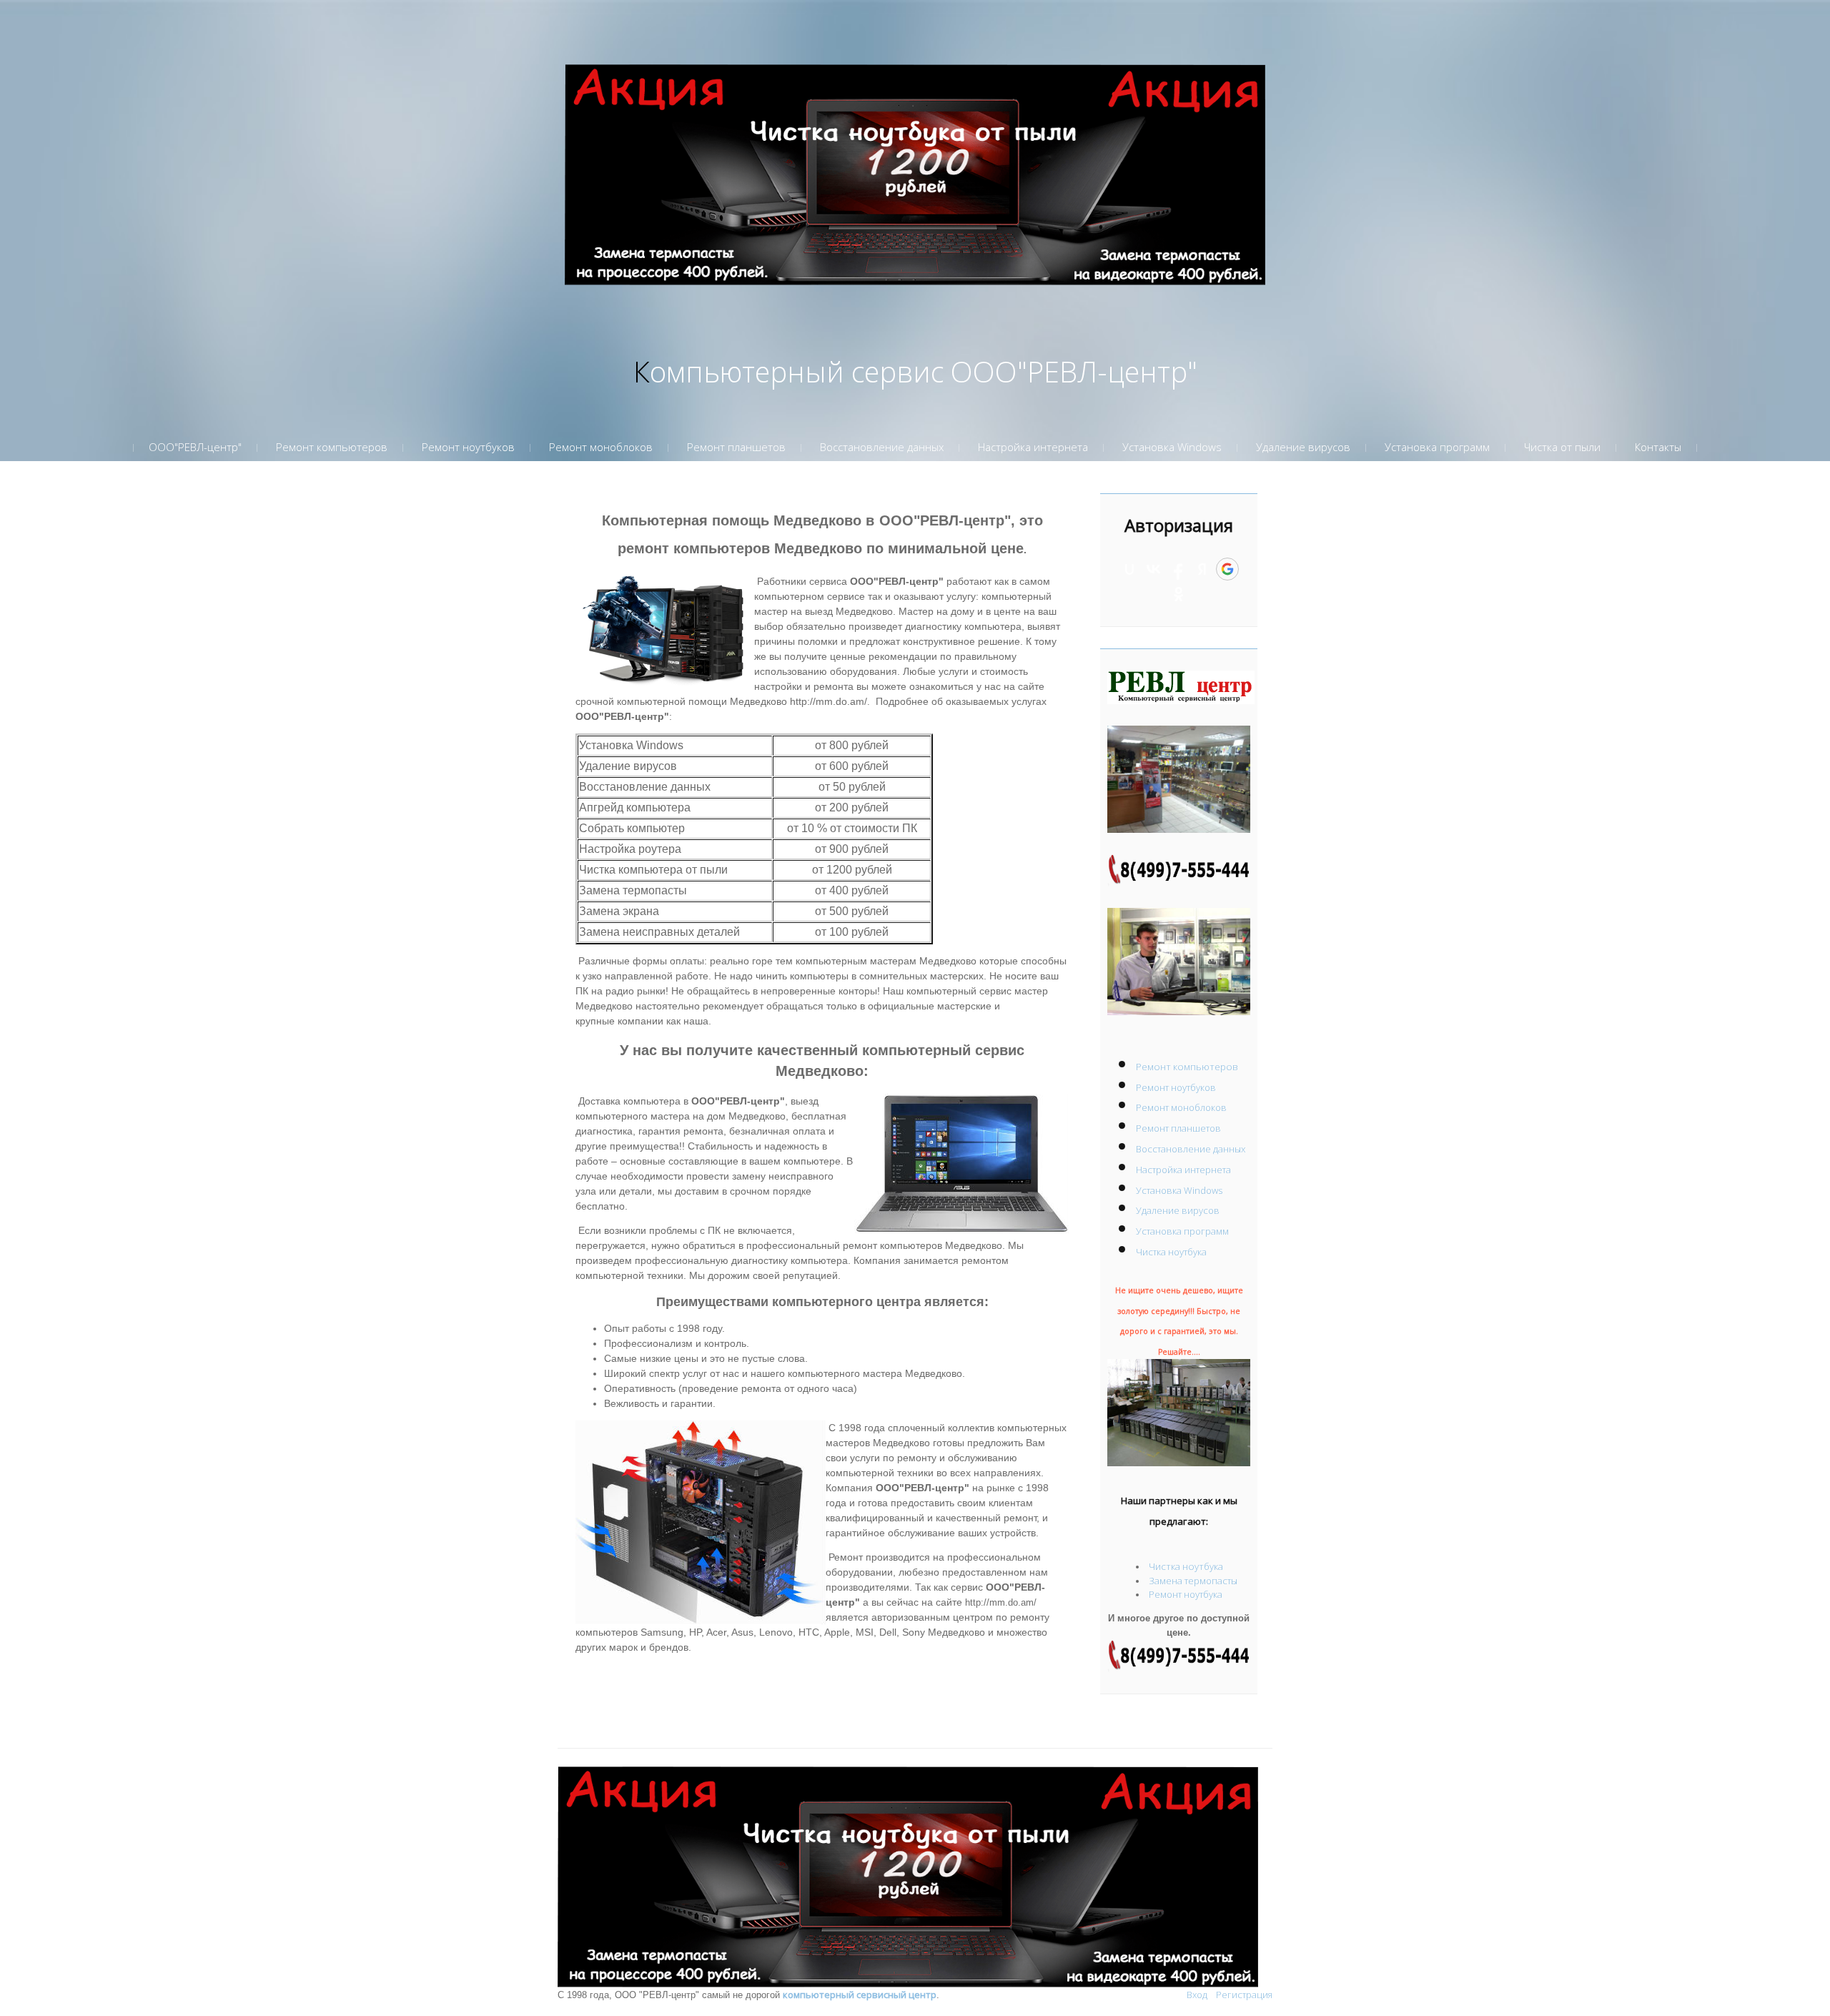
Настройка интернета (1183, 1170)
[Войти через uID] (1129, 569)
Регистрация (1244, 1995)
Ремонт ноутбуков (1176, 1087)
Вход (1197, 1995)
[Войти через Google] (1227, 569)
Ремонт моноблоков (1181, 1107)
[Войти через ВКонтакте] (1154, 569)
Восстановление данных (1191, 1149)
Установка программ (1182, 1231)
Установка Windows (1179, 1190)
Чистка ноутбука (1171, 1252)
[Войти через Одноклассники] (1179, 594)
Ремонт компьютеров (1187, 1067)
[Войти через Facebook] (1178, 569)
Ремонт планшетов (1178, 1128)
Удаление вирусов (1178, 1210)
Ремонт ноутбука (1186, 1594)
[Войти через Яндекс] (1202, 569)
